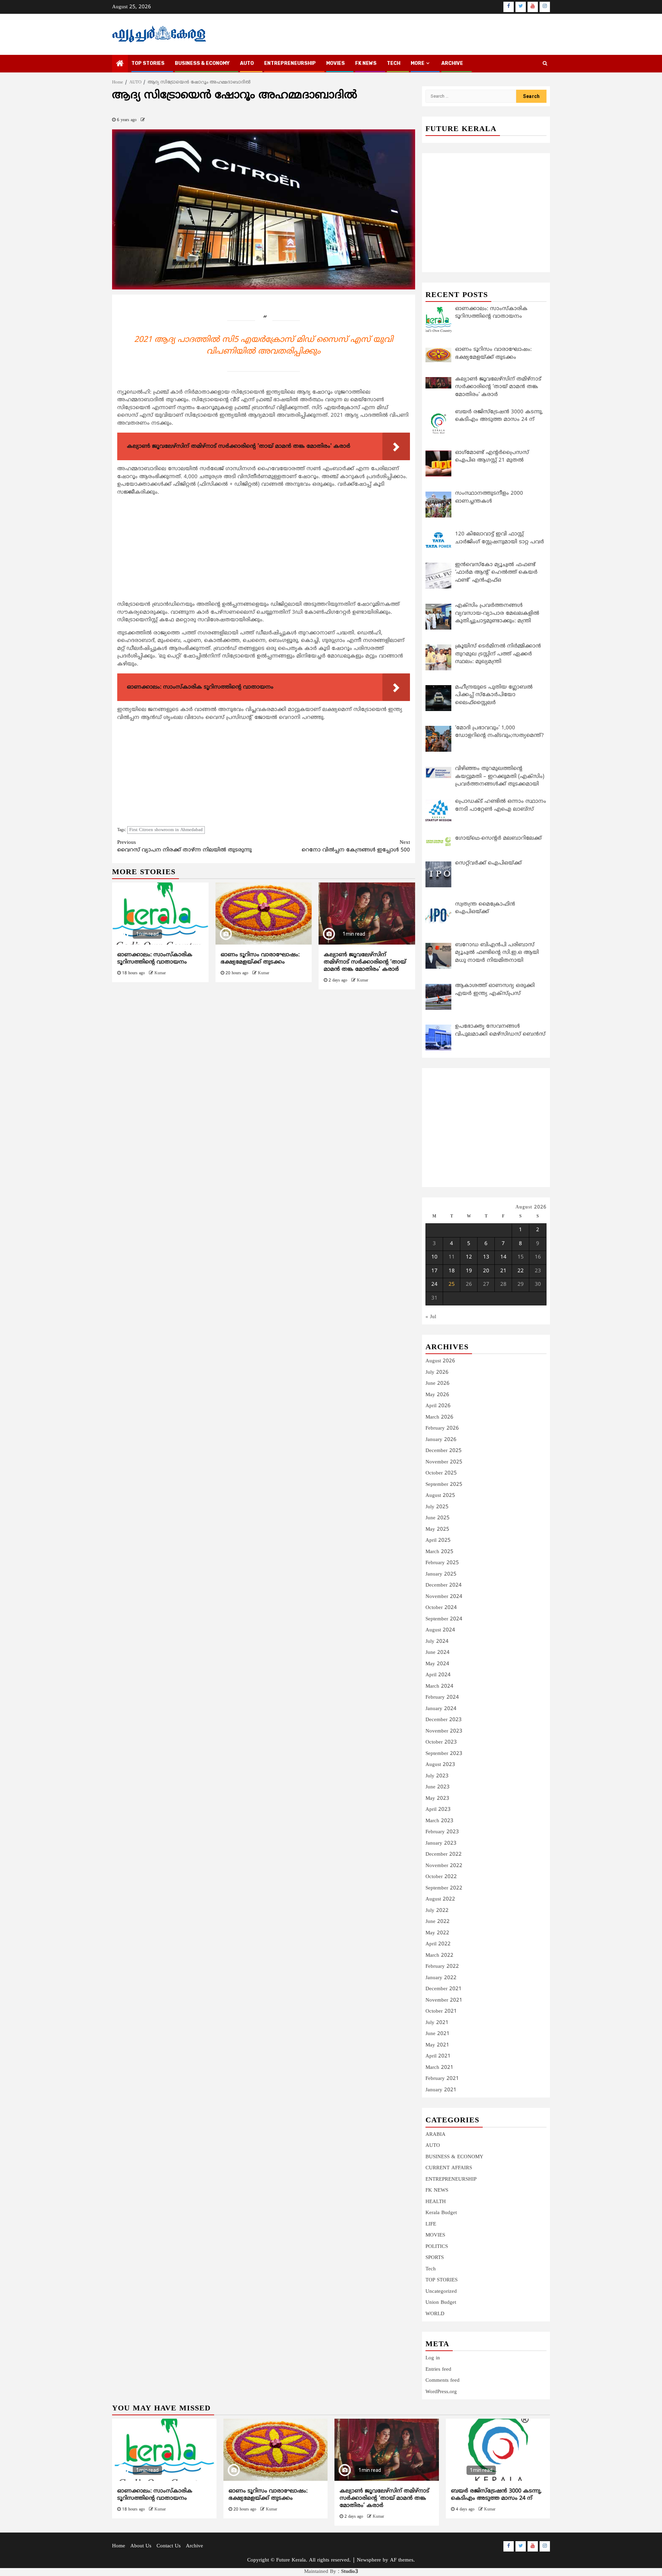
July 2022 (437, 1911)
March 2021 (439, 2068)
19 (469, 1271)
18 (452, 1271)
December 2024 (444, 1585)
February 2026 (442, 1428)
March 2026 (439, 1417)
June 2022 (438, 1922)
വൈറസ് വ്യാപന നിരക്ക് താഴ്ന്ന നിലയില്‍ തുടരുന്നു (184, 847)
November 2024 (444, 1597)
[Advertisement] (264, 550)
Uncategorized (441, 2292)
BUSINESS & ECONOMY (202, 63)
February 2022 (442, 1967)
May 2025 (437, 1529)
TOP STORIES (148, 63)
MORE (418, 63)
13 (486, 1257)
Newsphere (369, 2560)
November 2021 (444, 2000)
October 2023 (441, 1742)
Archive (452, 63)
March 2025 (439, 1552)
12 (469, 1257)
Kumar (160, 973)
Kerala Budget (441, 2213)
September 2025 (444, 1485)
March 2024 (439, 1686)
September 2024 (444, 1619)
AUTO (247, 63)
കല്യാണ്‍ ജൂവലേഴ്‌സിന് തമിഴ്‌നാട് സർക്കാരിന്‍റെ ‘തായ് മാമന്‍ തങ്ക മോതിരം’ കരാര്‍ (365, 962)
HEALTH (436, 2202)
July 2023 (437, 1776)
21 (503, 1271)
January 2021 (441, 2090)
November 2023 (444, 1731)
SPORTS (435, 2258)
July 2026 (437, 1373)
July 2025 (437, 1507)
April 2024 (438, 1675)
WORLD (435, 2314)
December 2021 (444, 1989)
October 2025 (441, 1473)
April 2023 (438, 1810)
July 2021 (437, 2023)
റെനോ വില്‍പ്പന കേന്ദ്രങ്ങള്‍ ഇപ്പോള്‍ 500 (356, 847)
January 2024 (441, 1709)
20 (486, 1271)
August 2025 (440, 1496)
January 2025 (441, 1574)
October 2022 (441, 1877)
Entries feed (438, 2370)
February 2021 (442, 2079)
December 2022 (444, 1854)
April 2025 (438, 1541)
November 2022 (444, 1866)
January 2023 (441, 1843)
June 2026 (438, 1384)
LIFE (431, 2224)
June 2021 (438, 2034)
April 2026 (438, 1406)
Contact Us (169, 2546)
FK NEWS (366, 63)
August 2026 (440, 1361)
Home (119, 2546)
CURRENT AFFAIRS (449, 2168)
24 (434, 1285)
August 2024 (440, 1630)
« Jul (431, 1317)
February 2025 (442, 1563)
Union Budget (441, 2303)
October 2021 (441, 2011)
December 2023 (444, 1720)
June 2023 (438, 1787)
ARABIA (435, 2135)
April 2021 (438, 2056)
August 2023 (440, 1765)
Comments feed (443, 2381)
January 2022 (441, 1978)
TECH (394, 63)
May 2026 (437, 1395)
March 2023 (439, 1821)
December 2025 (444, 1451)
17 (434, 1271)
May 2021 (437, 2045)
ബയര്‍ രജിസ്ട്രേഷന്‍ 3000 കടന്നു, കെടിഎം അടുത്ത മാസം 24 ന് (496, 2495)
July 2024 (437, 1642)
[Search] (545, 64)
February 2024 (442, 1697)
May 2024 (437, 1664)
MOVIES (335, 63)
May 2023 (437, 1799)
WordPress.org (441, 2392)
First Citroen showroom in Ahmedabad (166, 830)
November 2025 (444, 1462)
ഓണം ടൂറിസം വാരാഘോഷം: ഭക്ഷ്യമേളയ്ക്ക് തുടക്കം (260, 959)
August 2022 (440, 1899)
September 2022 (444, 1888)
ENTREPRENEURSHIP (290, 63)
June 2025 (438, 1518)
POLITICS (437, 2247)
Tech (431, 2269)
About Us (141, 2546)
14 (503, 1257)
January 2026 (441, 1440)
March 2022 (439, 1956)
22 (521, 1271)
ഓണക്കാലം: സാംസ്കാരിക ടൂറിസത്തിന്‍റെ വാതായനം (155, 959)
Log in (433, 2358)
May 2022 (437, 1933)
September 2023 (444, 1754)
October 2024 (441, 1608)
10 (434, 1257)
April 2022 (438, 1944)
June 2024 (438, 1653)
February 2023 (442, 1832)
